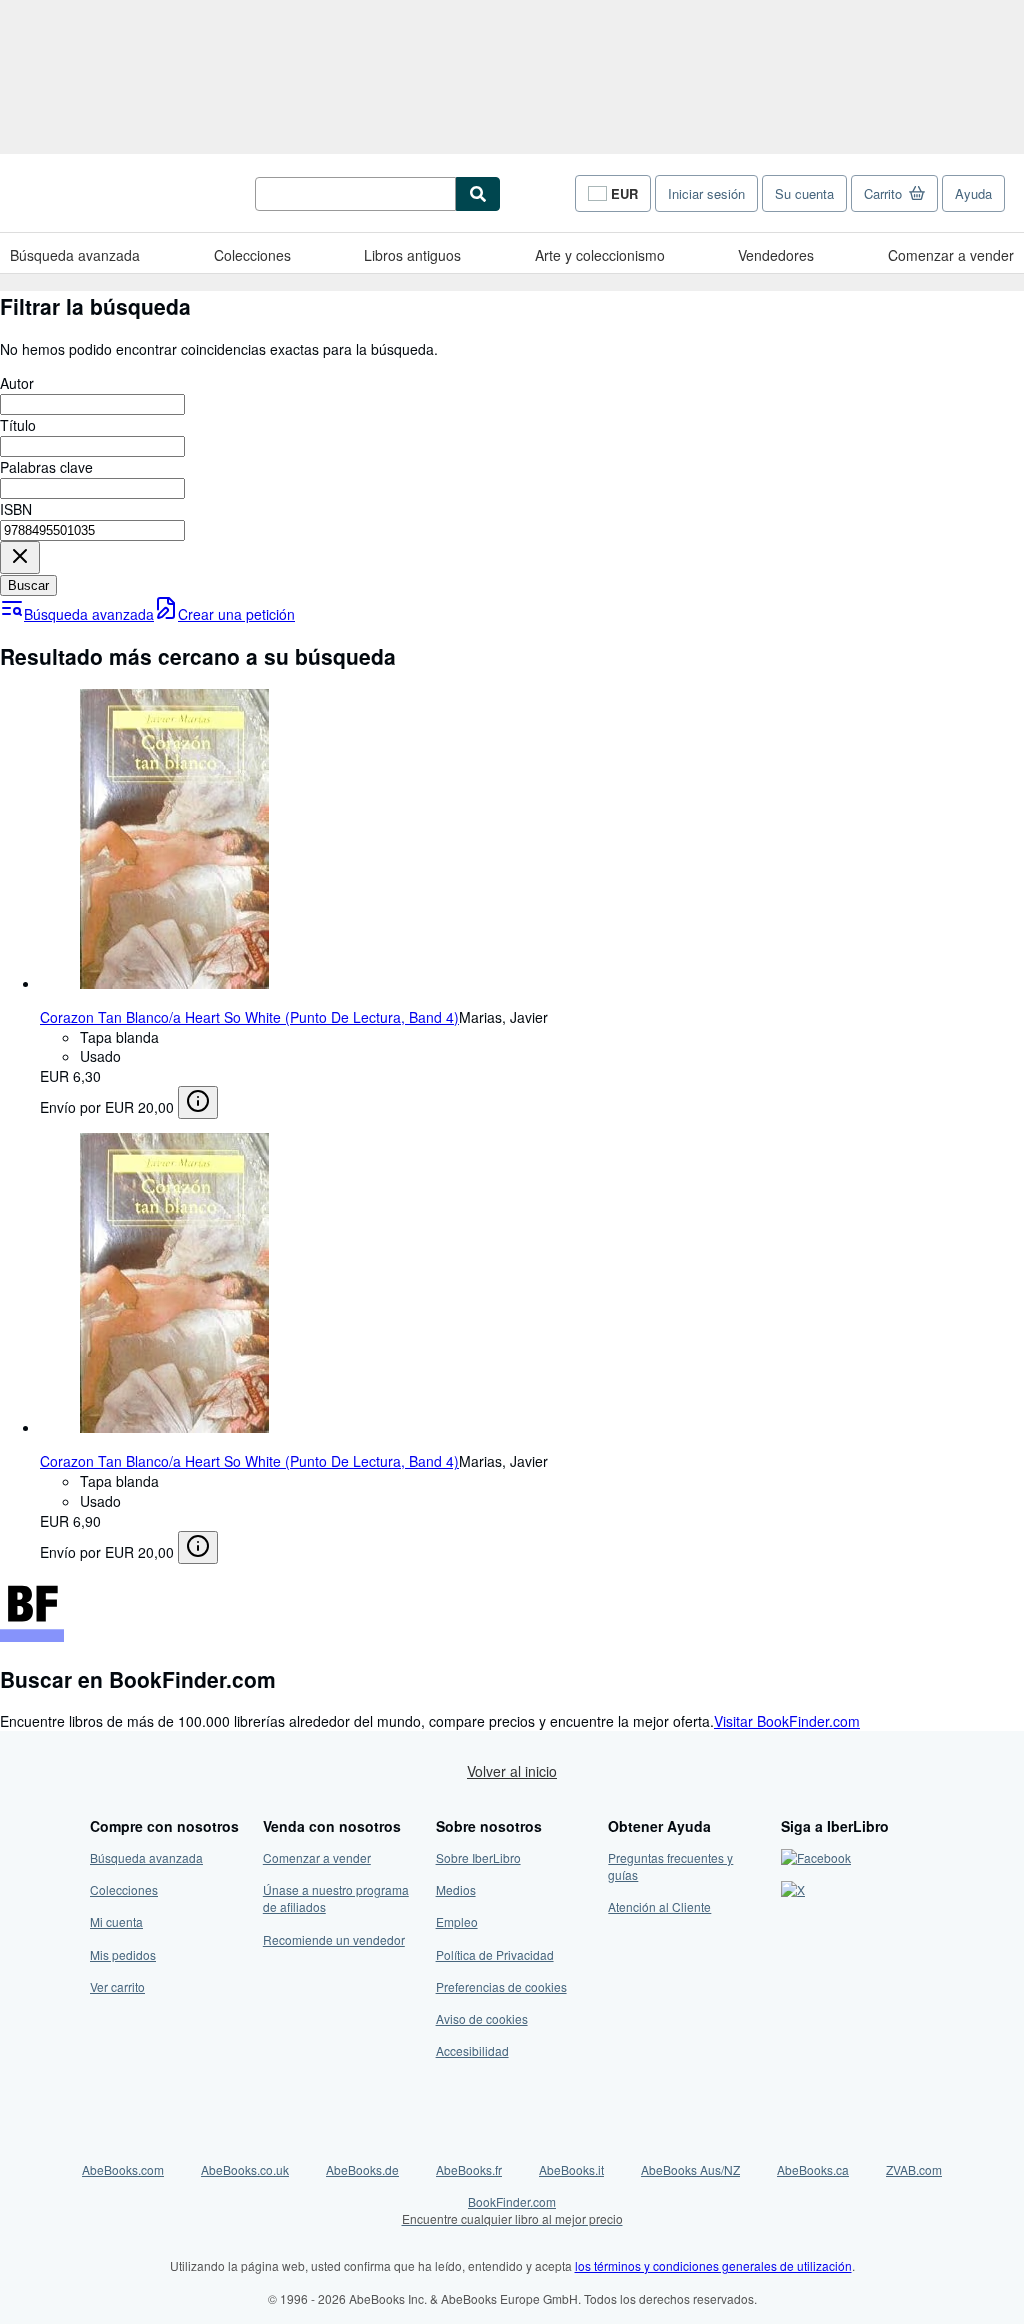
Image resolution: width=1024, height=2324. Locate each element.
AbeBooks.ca (813, 2169)
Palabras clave (46, 467)
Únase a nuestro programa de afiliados (336, 1898)
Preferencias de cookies (501, 1986)
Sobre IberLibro (478, 1857)
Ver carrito (117, 1986)
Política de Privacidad (495, 1954)
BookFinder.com (512, 2210)
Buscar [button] (28, 585)
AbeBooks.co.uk (245, 2169)
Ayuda (973, 193)
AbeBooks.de (362, 2169)
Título (18, 425)
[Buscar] (478, 194)
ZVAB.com (914, 2169)
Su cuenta (804, 193)
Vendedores (776, 255)
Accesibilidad (472, 2050)
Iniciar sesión (706, 193)
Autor (17, 383)
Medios (456, 1889)
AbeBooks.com (123, 2169)
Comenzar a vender (951, 255)
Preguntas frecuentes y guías (670, 1866)
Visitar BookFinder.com (787, 1721)
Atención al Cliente (659, 1906)
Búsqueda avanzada (75, 255)
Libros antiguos (412, 255)
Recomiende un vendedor (334, 1939)
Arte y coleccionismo (600, 255)
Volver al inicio (512, 1771)
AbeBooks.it (571, 2169)
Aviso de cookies (482, 2018)
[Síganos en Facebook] (816, 1857)
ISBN (16, 509)
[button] (20, 557)
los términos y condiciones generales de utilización (713, 2265)
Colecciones (252, 255)
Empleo (457, 1921)
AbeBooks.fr (469, 2169)
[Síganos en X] (793, 1889)
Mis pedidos (123, 1954)
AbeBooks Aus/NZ (690, 2169)
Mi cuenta (116, 1921)
